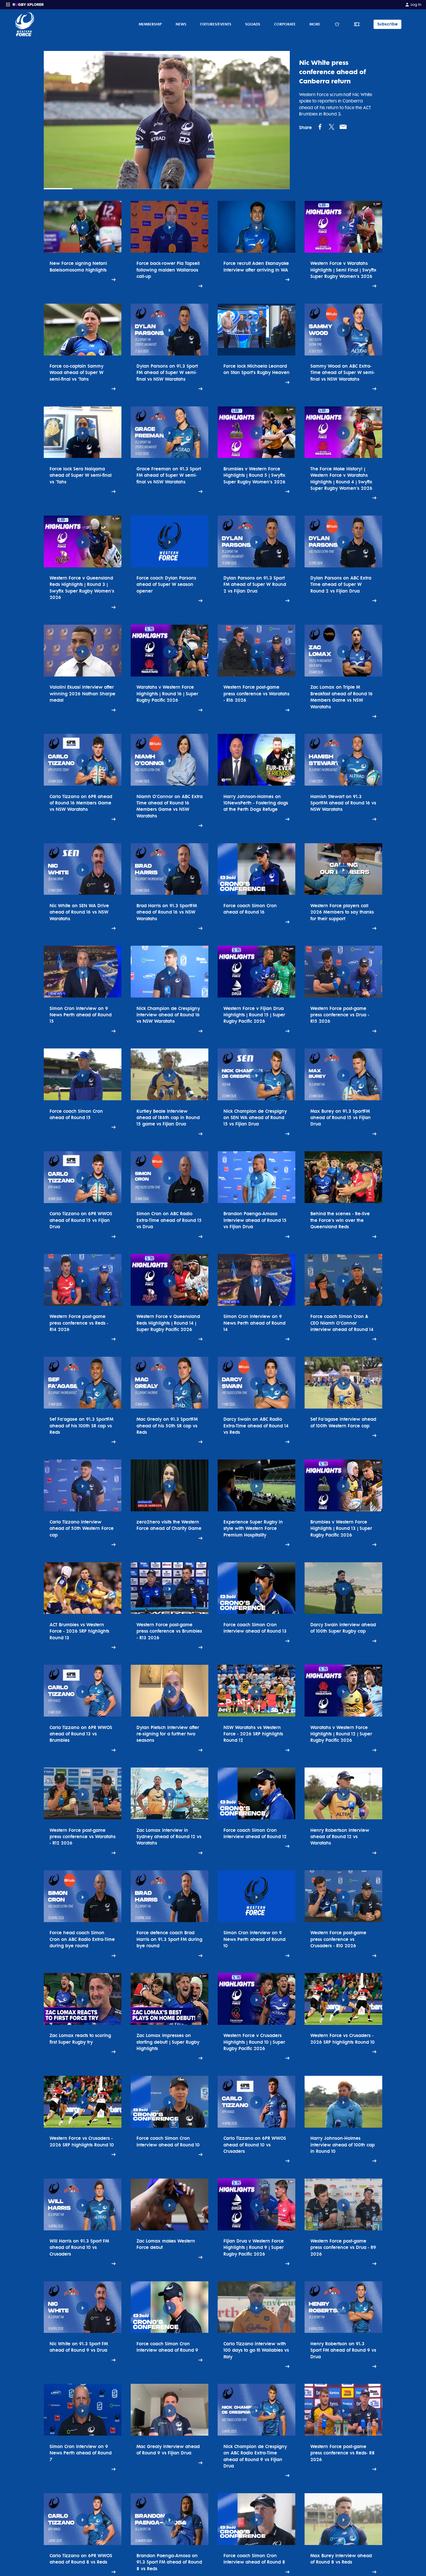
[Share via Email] (343, 127)
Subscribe (387, 24)
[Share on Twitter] (332, 127)
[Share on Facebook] (320, 127)
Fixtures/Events (216, 24)
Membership (150, 24)
